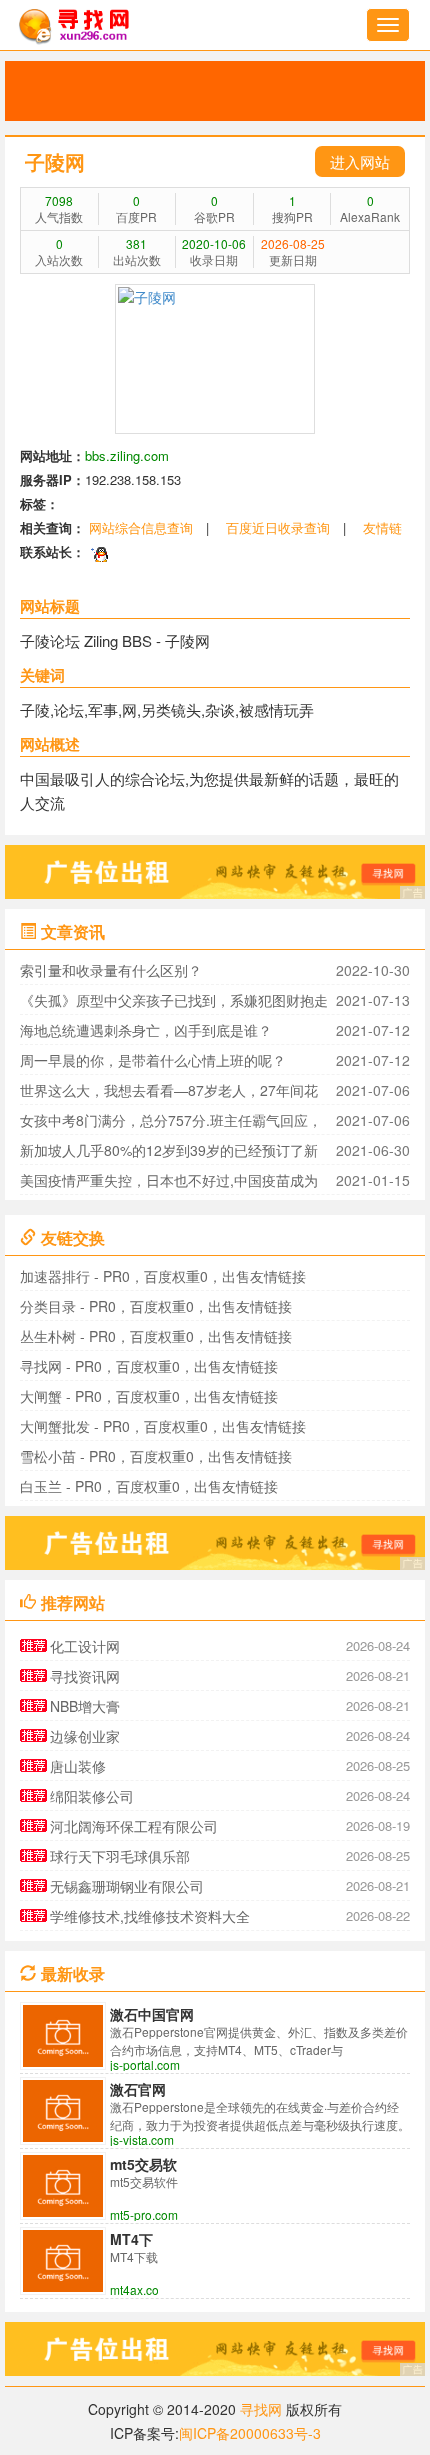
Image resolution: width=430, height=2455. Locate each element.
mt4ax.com (134, 2290)
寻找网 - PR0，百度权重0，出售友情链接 (149, 1366)
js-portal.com (145, 2065)
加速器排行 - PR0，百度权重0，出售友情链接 (163, 1276)
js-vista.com (142, 2140)
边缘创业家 (85, 1736)
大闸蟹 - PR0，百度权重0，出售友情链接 (149, 1396)
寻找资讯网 (85, 1676)
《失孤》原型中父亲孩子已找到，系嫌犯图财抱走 (174, 1000)
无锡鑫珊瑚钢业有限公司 (127, 1886)
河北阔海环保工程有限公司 (134, 1826)
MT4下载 (131, 2239)
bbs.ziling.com (127, 455)
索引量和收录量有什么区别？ (111, 970)
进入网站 (360, 161)
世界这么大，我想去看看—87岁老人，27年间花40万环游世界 (169, 1092)
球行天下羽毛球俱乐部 (120, 1856)
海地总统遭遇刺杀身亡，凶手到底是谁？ (146, 1030)
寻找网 (261, 2409)
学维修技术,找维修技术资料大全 (150, 1916)
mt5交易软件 (143, 2164)
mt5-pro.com (144, 2215)
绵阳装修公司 (92, 1796)
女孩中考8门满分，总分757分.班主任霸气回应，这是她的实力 (171, 1122)
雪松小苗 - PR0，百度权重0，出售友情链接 (156, 1456)
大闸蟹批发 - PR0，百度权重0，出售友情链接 (163, 1426)
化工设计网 (85, 1646)
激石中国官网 (152, 2014)
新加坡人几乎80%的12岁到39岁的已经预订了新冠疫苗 (169, 1152)
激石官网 (138, 2089)
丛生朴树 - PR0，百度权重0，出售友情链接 (156, 1336)
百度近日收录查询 (278, 527)
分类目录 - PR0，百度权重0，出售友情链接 (156, 1306)
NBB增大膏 (85, 1706)
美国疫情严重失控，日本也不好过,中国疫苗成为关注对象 (169, 1182)
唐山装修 (78, 1766)
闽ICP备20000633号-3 (250, 2433)
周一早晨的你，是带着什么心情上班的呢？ (153, 1060)
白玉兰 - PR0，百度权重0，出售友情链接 (149, 1486)
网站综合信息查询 (141, 527)
